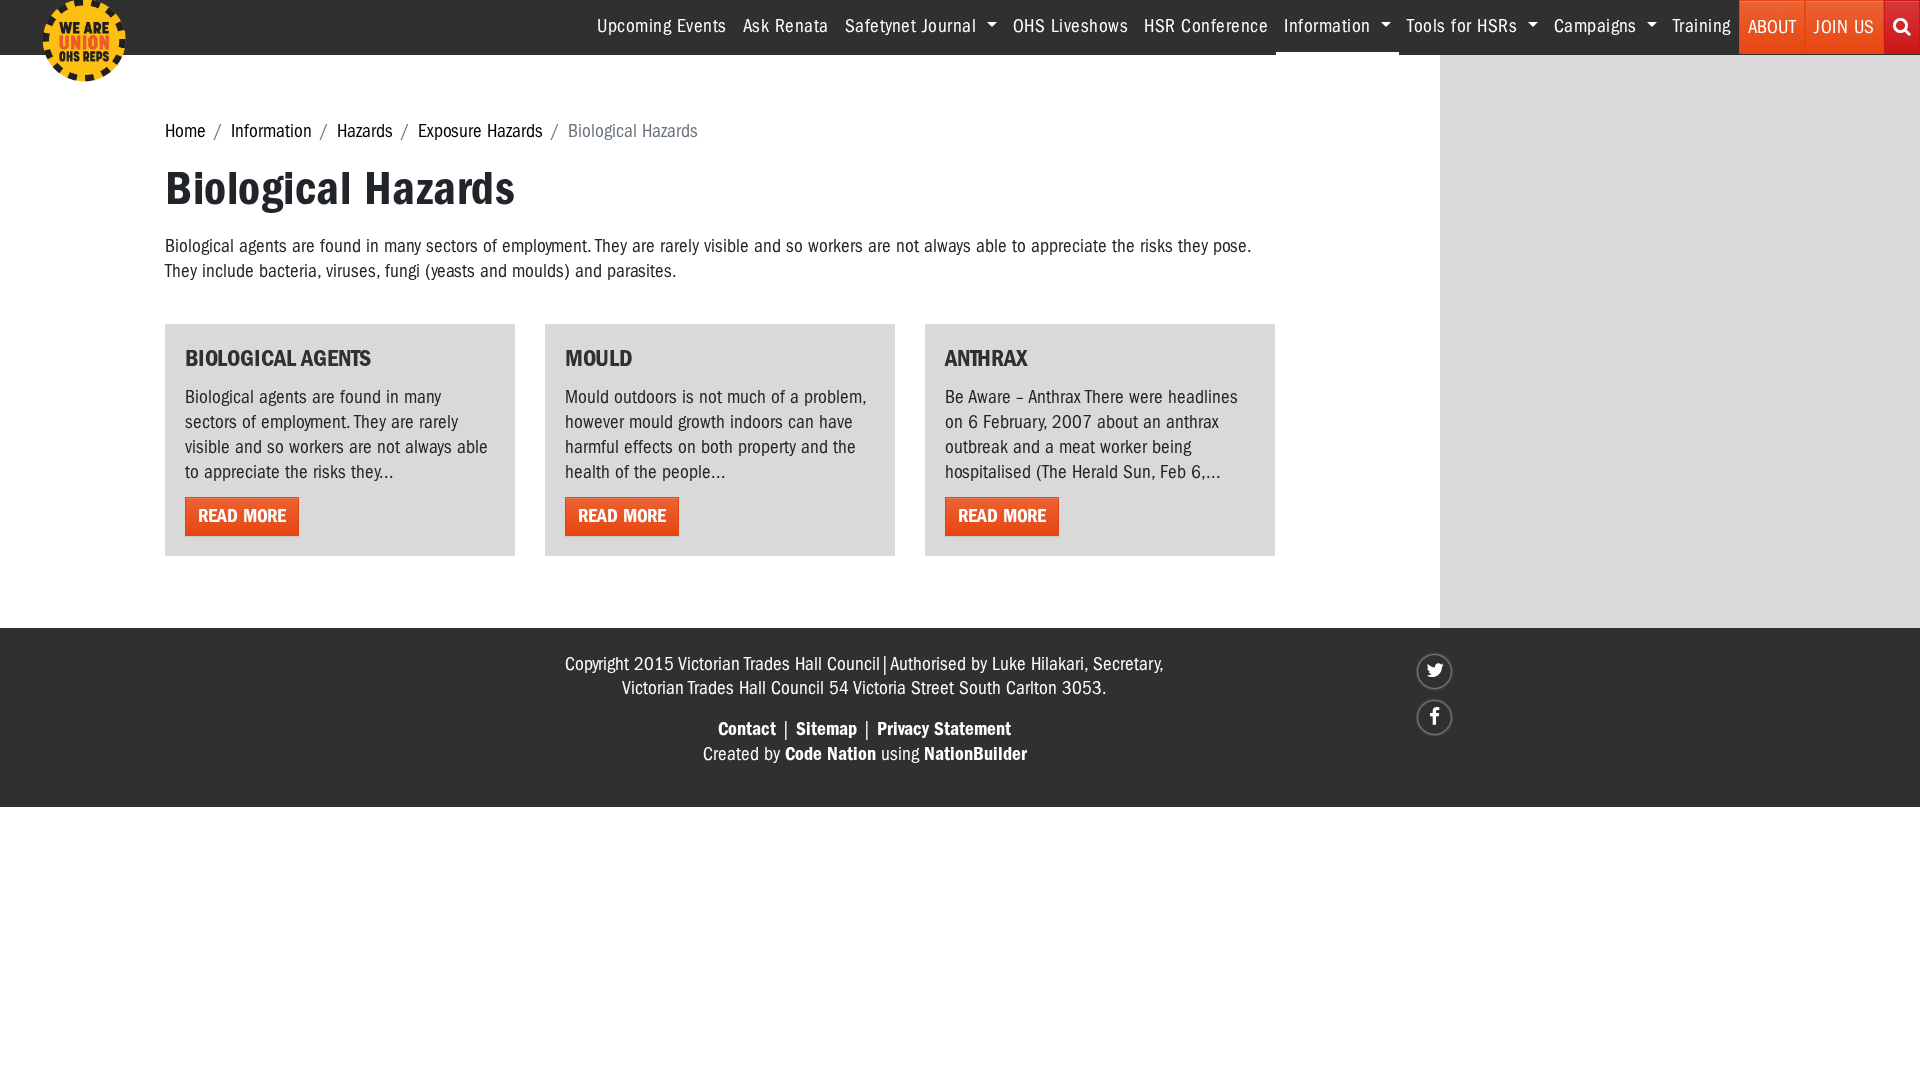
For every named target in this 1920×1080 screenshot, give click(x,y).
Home (185, 131)
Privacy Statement (944, 729)
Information (271, 131)
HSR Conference (1206, 26)
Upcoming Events (662, 26)
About (1772, 27)
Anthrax (986, 358)
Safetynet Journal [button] (913, 26)
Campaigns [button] (1598, 26)
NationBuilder (975, 754)
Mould (598, 358)
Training (1702, 26)
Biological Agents (278, 358)
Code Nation (830, 754)
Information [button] (1341, 25)
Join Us (1844, 27)
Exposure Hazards (480, 131)
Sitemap (826, 729)
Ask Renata (786, 26)
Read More (242, 516)
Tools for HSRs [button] (1465, 26)
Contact (747, 729)
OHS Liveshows (1071, 26)
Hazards (365, 131)
